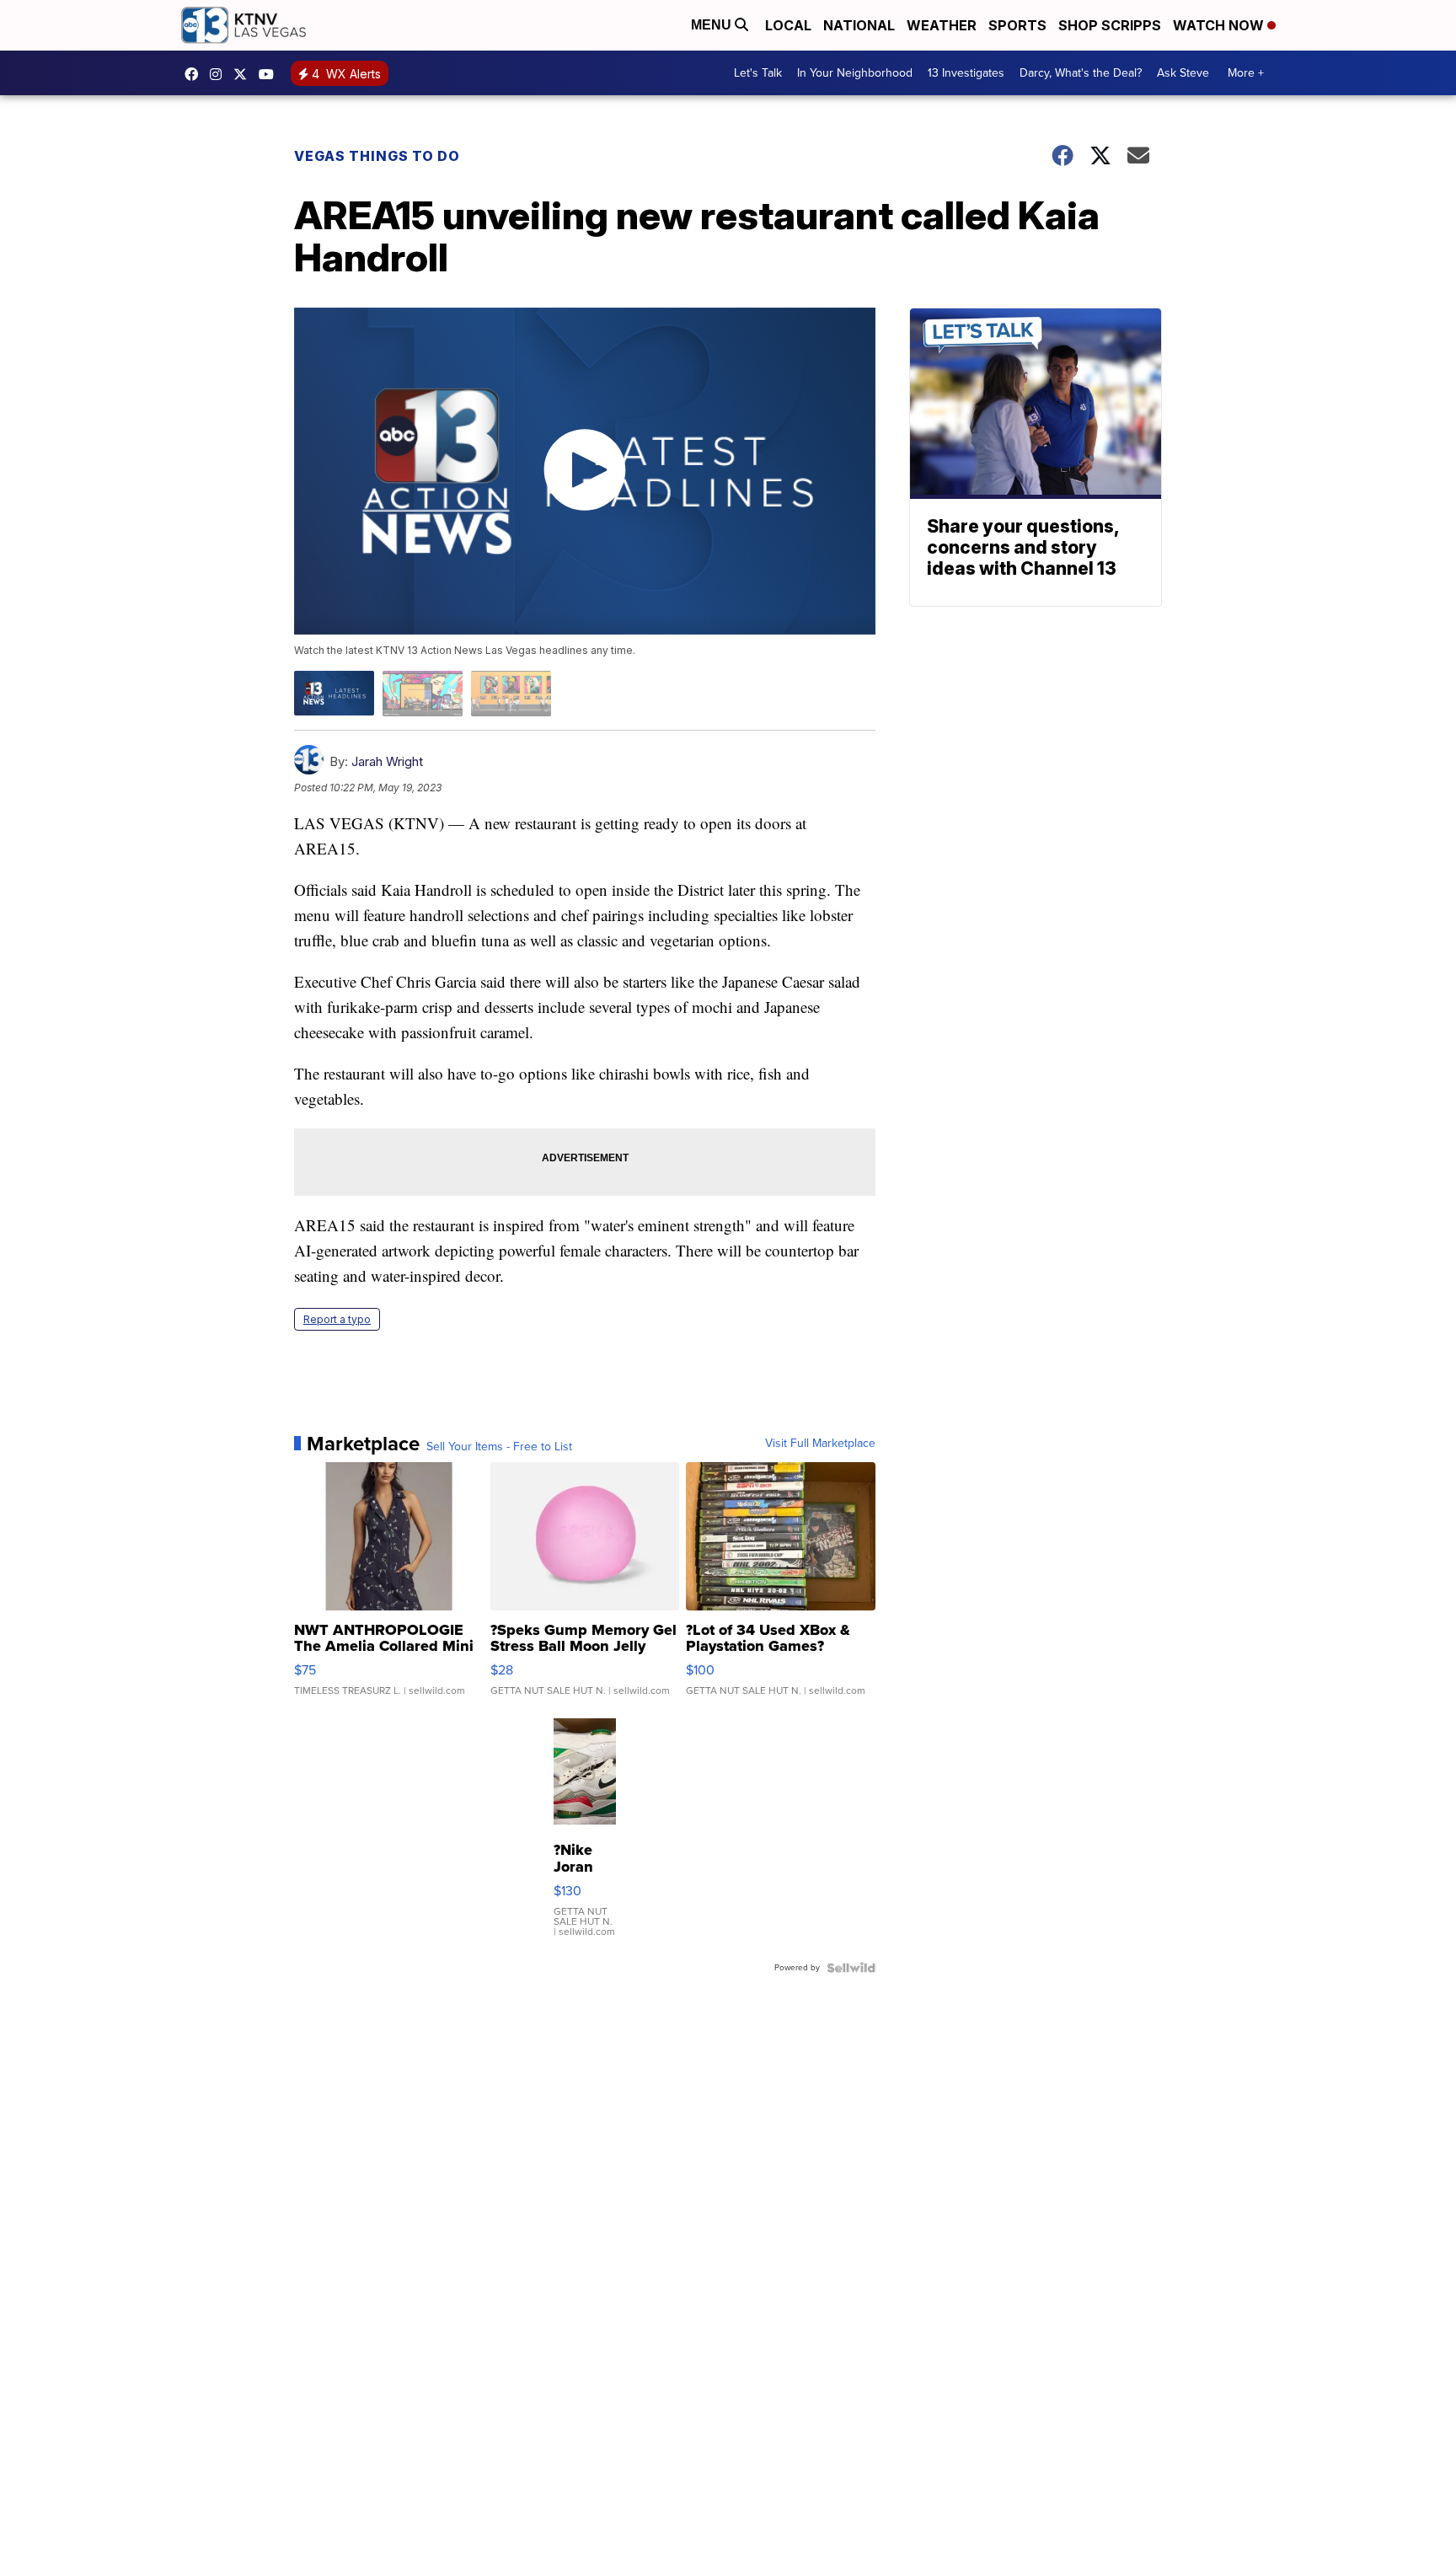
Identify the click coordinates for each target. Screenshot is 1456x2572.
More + (1246, 73)
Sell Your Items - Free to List (499, 1447)
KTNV (244, 74)
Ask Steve (1183, 73)
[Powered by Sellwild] (851, 1968)
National (859, 25)
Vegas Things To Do (377, 156)
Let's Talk (758, 73)
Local (788, 25)
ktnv (220, 74)
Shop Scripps (1110, 25)
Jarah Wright (387, 761)
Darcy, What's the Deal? (1081, 73)
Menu (713, 25)
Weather (942, 25)
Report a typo (337, 1319)
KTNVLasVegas (195, 74)
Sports (1017, 25)
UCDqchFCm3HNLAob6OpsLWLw (270, 74)
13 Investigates (966, 73)
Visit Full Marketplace (820, 1444)
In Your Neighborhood (855, 73)
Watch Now (1220, 25)
